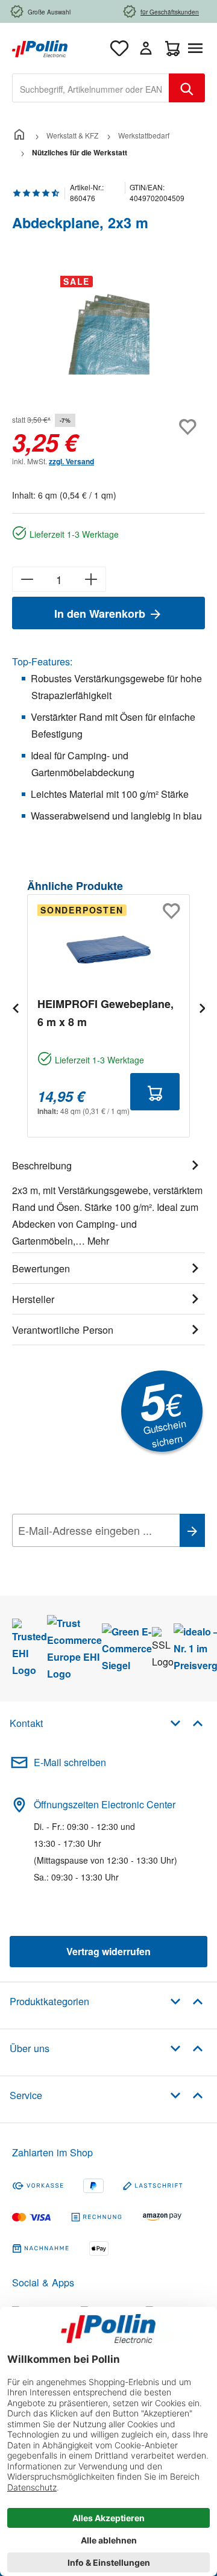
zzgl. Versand (71, 461)
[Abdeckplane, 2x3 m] (109, 334)
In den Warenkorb (101, 614)
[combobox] (91, 88)
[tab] (108, 1201)
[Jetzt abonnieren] (192, 1530)
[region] (108, 334)
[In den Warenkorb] (155, 1092)
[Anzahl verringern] (27, 579)
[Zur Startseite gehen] (40, 47)
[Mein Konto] (146, 48)
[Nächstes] (202, 1008)
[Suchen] (187, 88)
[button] (187, 1722)
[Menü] (198, 48)
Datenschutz (90, 1557)
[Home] (19, 135)
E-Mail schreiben (70, 1762)
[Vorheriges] (15, 1008)
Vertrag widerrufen (108, 1951)
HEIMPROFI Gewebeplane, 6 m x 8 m (105, 1013)
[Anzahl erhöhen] (91, 579)
